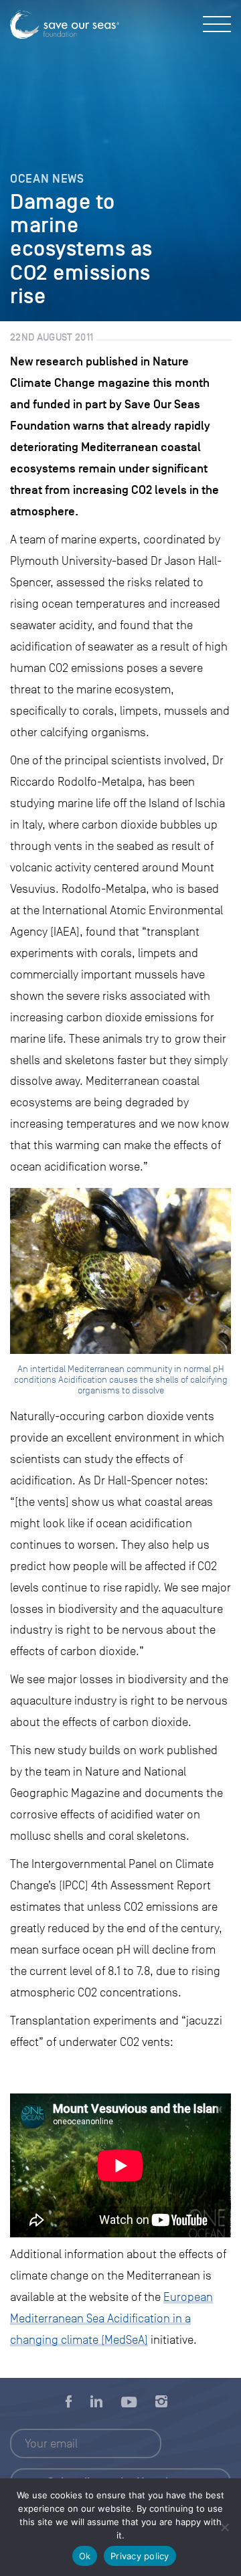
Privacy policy (140, 2556)
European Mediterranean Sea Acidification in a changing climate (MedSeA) (111, 2318)
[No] (224, 2527)
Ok (85, 2556)
